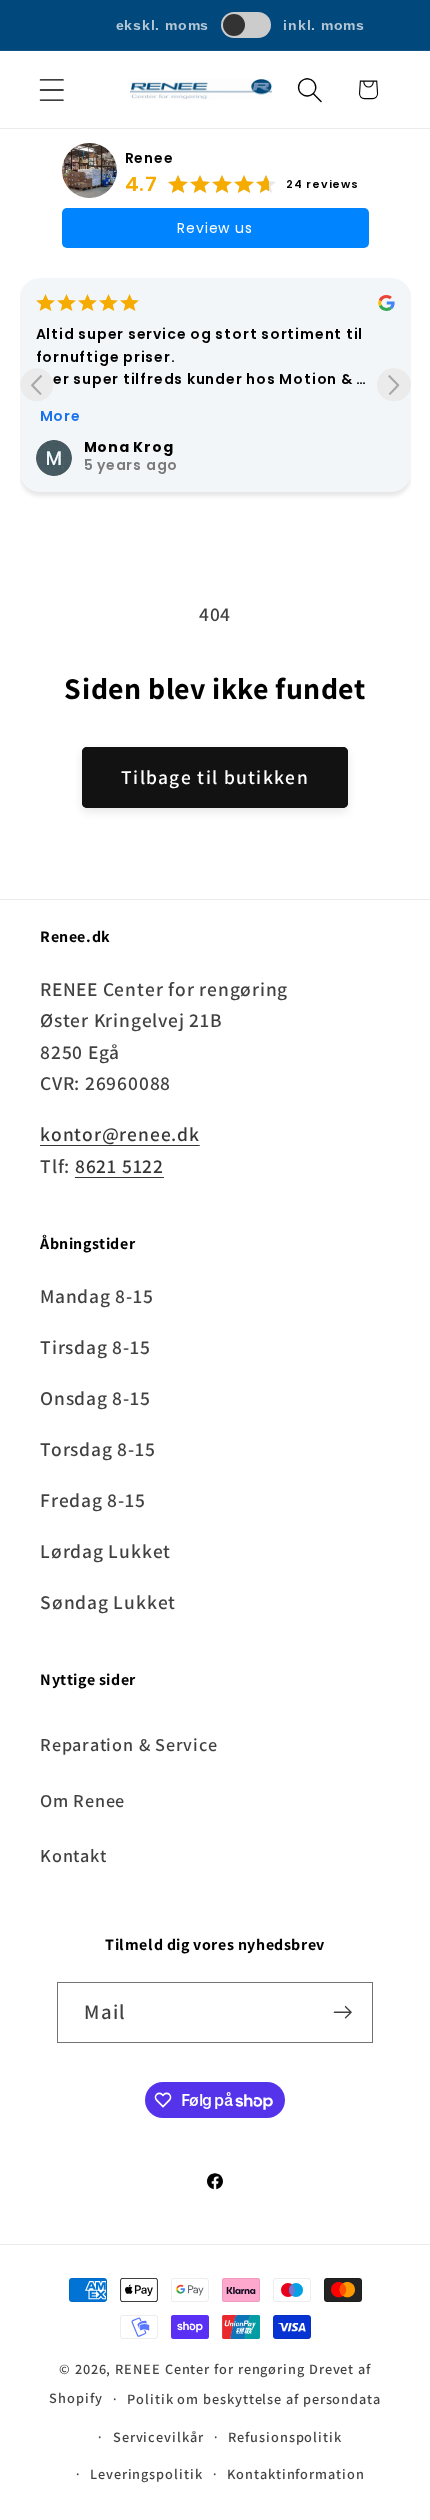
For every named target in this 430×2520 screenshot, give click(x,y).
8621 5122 (119, 1166)
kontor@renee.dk (120, 1134)
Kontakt (73, 1855)
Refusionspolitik (285, 2436)
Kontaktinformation (295, 2473)
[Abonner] (343, 2012)
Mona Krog (129, 447)
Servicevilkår (158, 2436)
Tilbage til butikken (215, 777)
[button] (51, 89)
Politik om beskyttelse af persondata (254, 2398)
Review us (214, 228)
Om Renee (82, 1800)
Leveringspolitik (146, 2473)
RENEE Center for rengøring (210, 2368)
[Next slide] (393, 384)
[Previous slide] (36, 384)
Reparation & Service (129, 1744)
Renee (149, 158)
